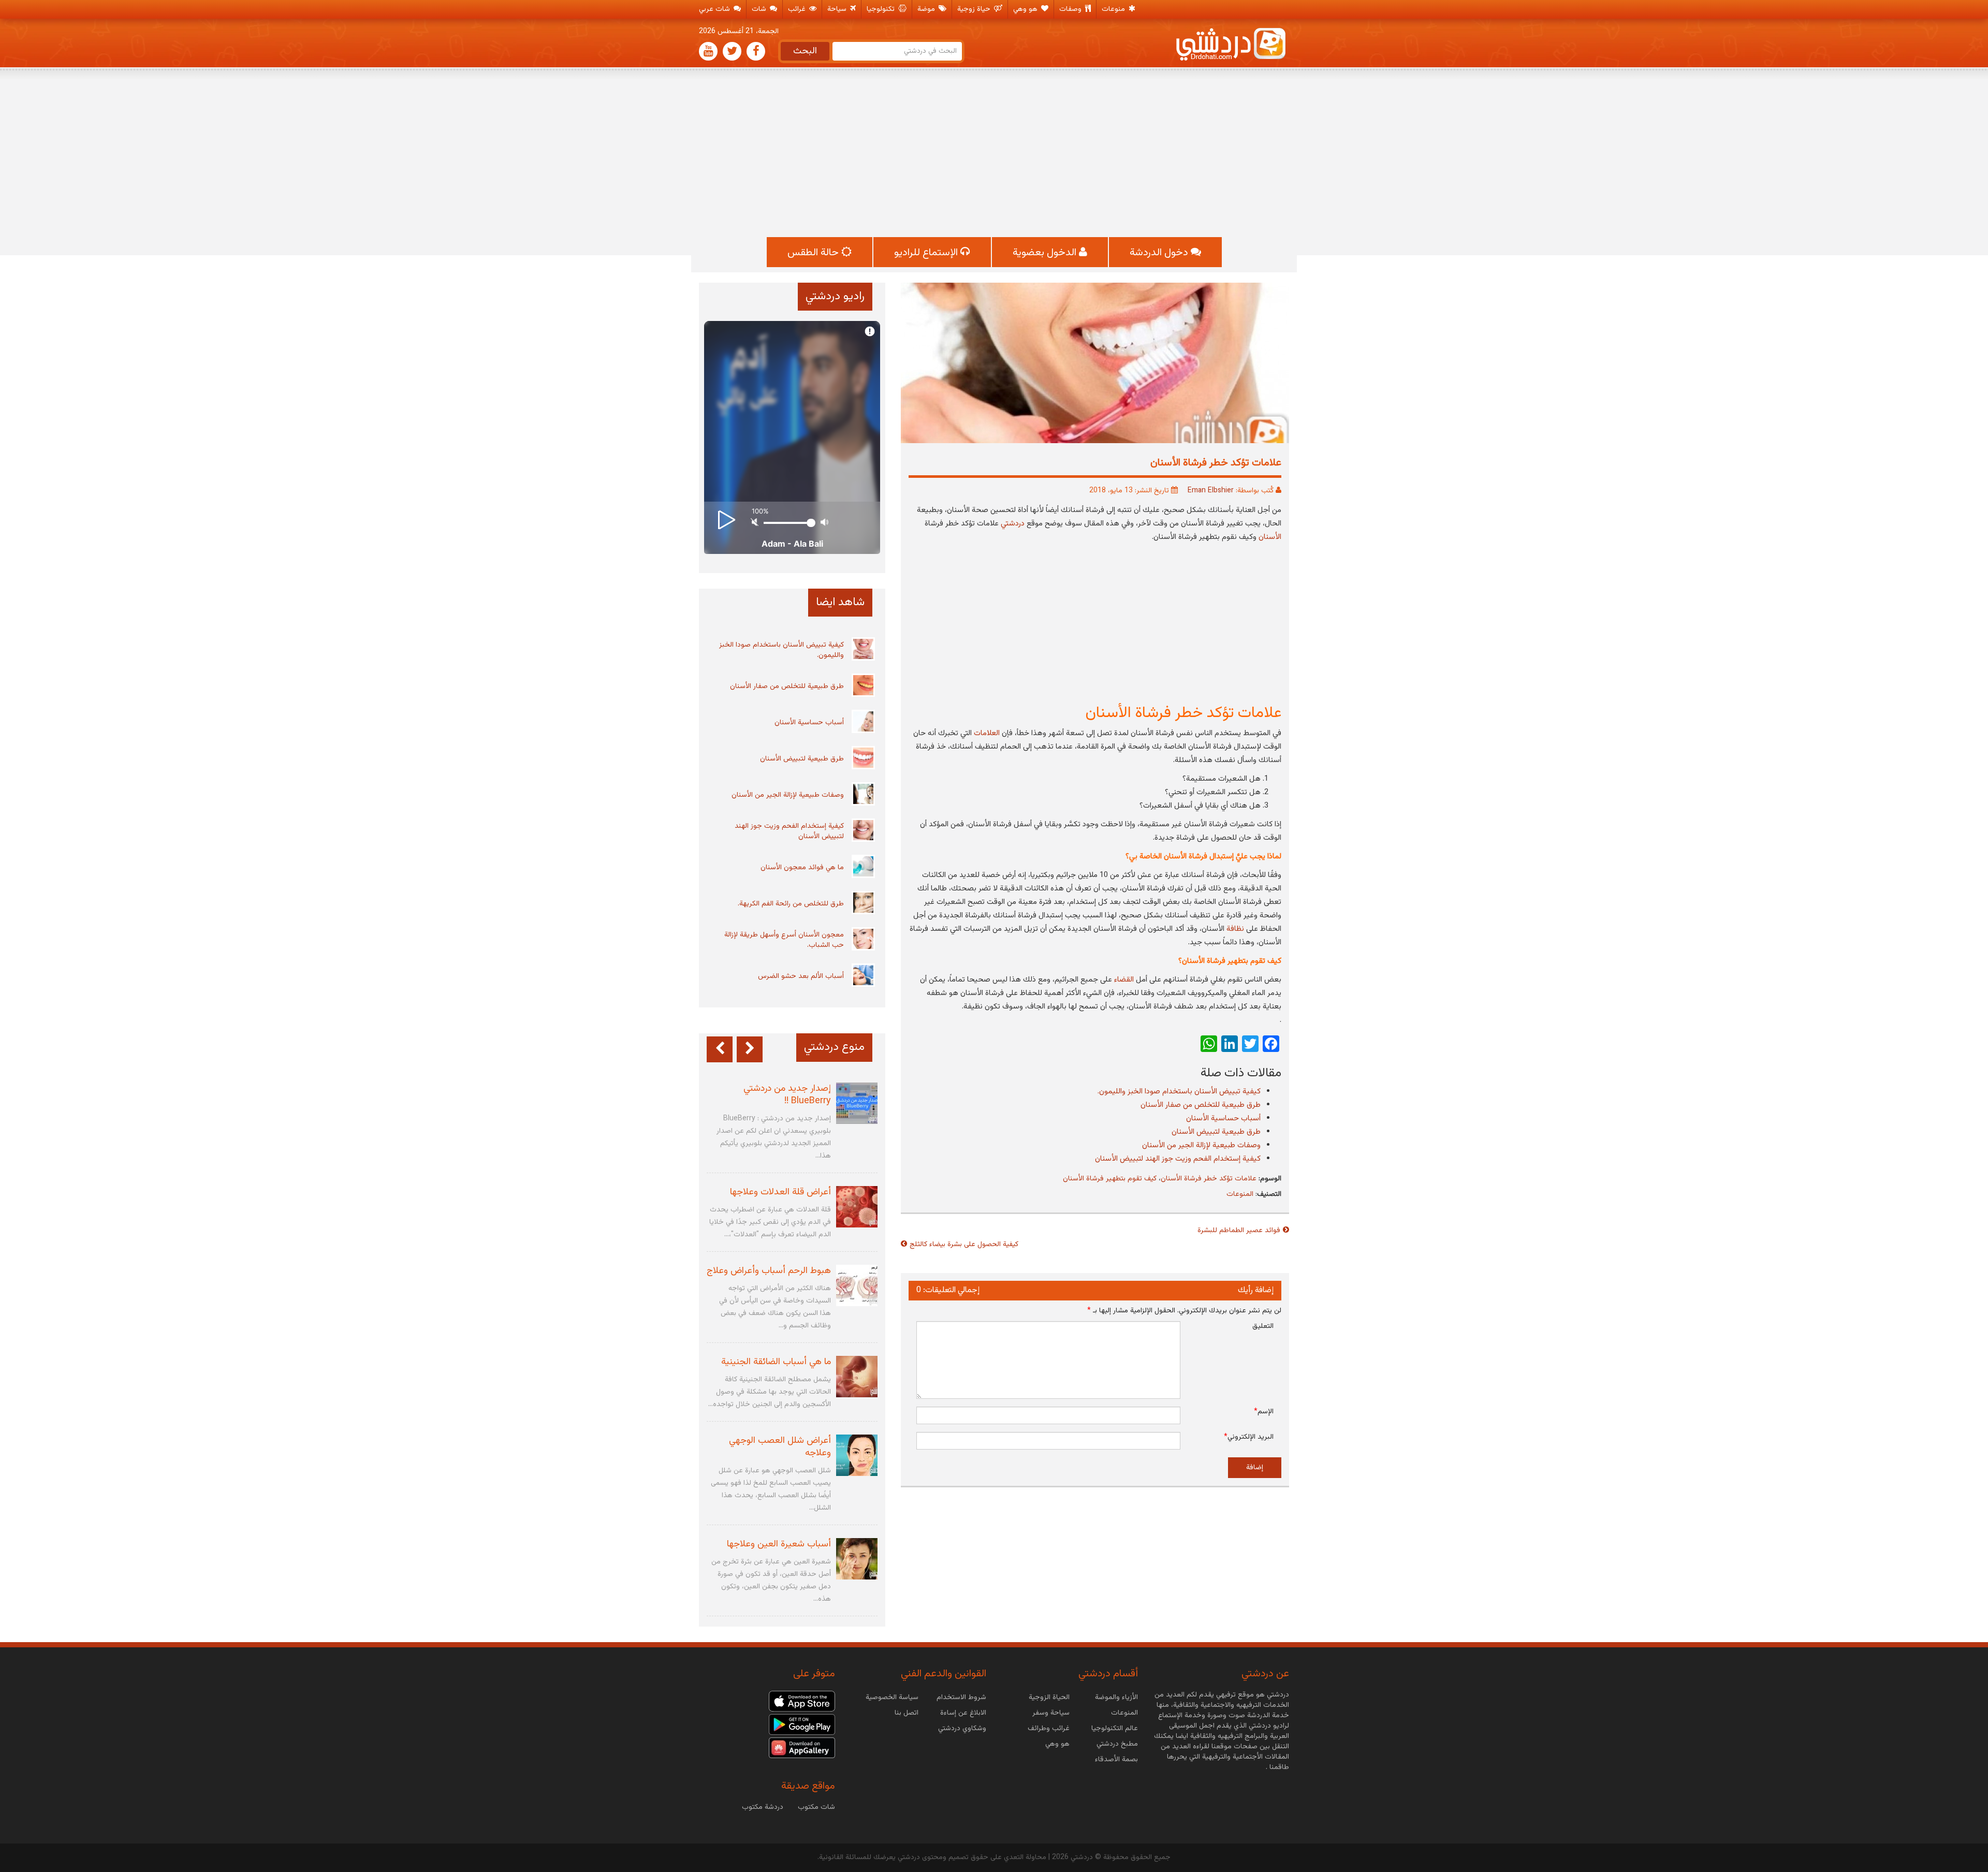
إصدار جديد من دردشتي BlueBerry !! (787, 1095)
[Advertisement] (994, 154)
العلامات (987, 733)
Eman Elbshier (1211, 491)
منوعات (1114, 9)
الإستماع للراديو (927, 253)
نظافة (1235, 929)
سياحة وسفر (1051, 1713)
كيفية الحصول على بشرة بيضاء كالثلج (964, 1245)
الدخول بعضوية (1046, 253)
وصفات (1071, 9)
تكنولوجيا (882, 9)
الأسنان (1270, 537)
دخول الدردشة (1160, 253)
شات (760, 9)
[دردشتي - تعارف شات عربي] (802, 1702)
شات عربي (715, 9)
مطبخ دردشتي (1117, 1744)
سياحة (838, 9)
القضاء (1124, 980)
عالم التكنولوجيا (1115, 1729)
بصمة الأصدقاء (1116, 1760)
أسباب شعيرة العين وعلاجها (779, 1544)
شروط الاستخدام (961, 1698)
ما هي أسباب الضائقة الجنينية (776, 1362)
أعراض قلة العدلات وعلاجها (780, 1192)
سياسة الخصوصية (892, 1698)
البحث (805, 51)
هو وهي (1026, 9)
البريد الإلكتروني (1249, 1437)
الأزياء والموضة (1116, 1698)
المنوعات (1240, 1194)
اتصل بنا (907, 1713)
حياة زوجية (975, 9)
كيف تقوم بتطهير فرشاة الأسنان (1110, 1179)
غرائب (798, 9)
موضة (927, 9)
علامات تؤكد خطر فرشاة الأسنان (1209, 1179)
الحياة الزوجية (1049, 1698)
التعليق (1263, 1326)
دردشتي (1014, 524)
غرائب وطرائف (1049, 1729)
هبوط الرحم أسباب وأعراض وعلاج (769, 1271)
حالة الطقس (814, 253)
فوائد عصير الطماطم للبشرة (1239, 1231)
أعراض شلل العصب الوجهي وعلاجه (780, 1447)
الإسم (1264, 1412)
